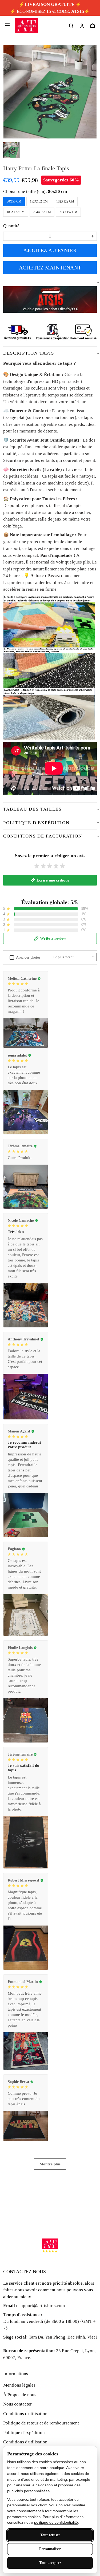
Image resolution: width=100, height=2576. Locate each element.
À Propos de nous (20, 2395)
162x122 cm (65, 201)
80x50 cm (57, 191)
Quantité (11, 226)
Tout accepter (50, 2563)
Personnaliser (50, 2549)
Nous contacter (17, 2404)
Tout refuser (50, 2535)
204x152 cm (42, 212)
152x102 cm (39, 201)
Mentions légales (19, 2385)
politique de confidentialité (56, 2522)
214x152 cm (68, 212)
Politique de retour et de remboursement (41, 2423)
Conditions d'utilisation (25, 2414)
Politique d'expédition (24, 2433)
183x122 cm (16, 212)
